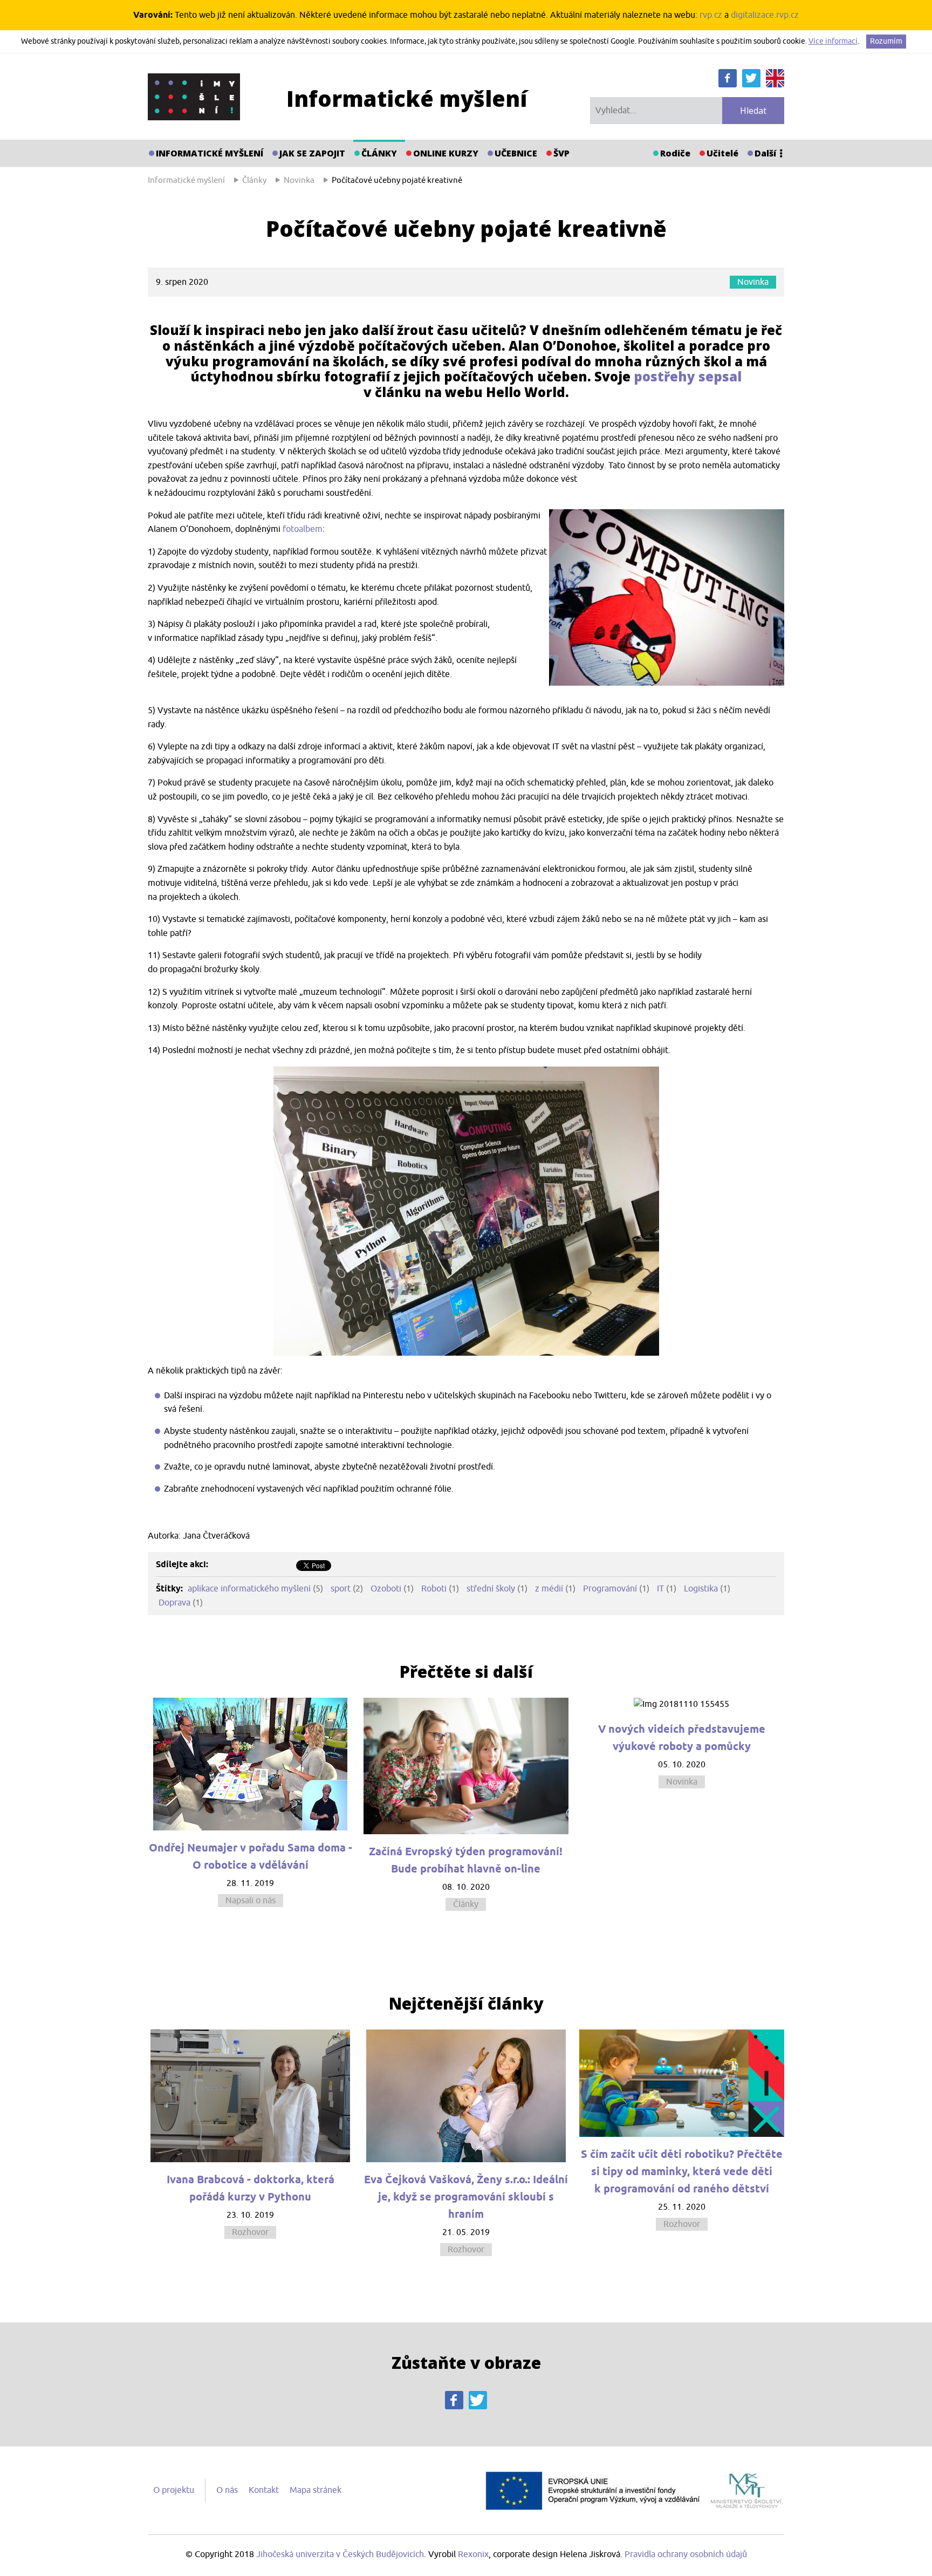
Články (379, 153)
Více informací (833, 41)
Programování (610, 1589)
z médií (549, 1589)
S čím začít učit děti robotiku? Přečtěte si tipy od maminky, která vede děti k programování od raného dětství (682, 2171)
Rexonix (473, 2554)
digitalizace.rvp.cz (765, 15)
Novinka (753, 282)
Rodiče (675, 153)
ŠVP (561, 153)
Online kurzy (446, 153)
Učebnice (516, 153)
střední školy (492, 1589)
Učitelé (722, 153)
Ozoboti (386, 1589)
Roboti (434, 1589)
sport (341, 1589)
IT (660, 1589)
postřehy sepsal (688, 376)
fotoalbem (303, 529)
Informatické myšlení (210, 153)
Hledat (753, 111)
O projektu (174, 2490)
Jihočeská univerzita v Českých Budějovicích (340, 2554)
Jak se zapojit (312, 153)
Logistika (701, 1589)
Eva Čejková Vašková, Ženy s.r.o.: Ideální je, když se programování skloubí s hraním (466, 2197)
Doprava (174, 1603)
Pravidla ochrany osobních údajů (686, 2554)
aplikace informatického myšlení (249, 1589)
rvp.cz (711, 15)
